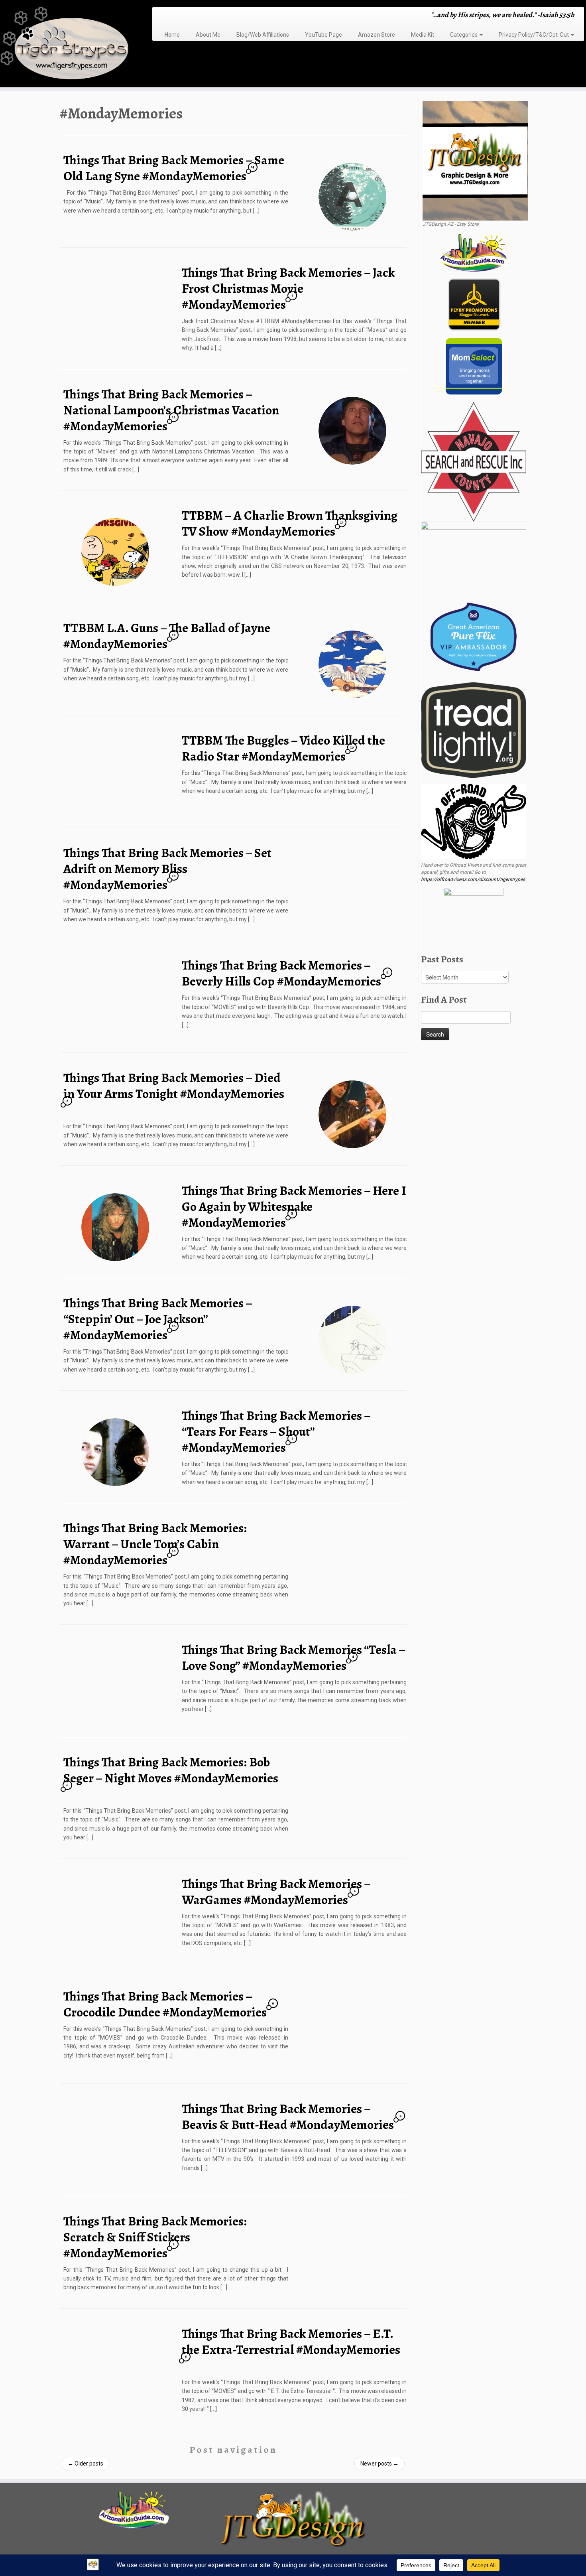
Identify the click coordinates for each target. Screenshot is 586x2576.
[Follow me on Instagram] (182, 16)
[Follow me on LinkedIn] (202, 16)
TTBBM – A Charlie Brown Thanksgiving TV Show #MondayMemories (290, 523)
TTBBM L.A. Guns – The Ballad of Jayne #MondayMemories (167, 636)
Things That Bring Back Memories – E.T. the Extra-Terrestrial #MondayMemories (291, 2341)
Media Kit (423, 35)
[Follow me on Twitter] (171, 16)
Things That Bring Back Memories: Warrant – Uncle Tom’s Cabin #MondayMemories (155, 1544)
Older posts (86, 2464)
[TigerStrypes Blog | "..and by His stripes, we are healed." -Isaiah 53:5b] (68, 45)
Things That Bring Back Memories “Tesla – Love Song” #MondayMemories (293, 1658)
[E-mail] (166, 16)
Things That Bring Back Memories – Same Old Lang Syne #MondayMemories (174, 168)
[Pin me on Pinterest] (197, 16)
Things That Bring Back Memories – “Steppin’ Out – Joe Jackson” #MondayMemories (158, 1319)
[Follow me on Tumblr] (187, 16)
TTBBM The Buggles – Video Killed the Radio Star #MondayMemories (283, 748)
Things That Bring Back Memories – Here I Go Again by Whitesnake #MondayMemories (294, 1206)
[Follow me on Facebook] (176, 16)
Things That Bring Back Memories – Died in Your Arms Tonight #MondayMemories (174, 1086)
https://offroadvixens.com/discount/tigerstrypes (473, 879)
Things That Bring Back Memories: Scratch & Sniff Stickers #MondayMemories (155, 2237)
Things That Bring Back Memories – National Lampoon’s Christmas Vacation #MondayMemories (171, 410)
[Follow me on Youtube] (192, 16)
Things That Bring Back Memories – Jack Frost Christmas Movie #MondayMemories (288, 288)
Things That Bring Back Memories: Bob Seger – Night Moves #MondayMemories (171, 1770)
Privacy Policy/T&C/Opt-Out (534, 35)
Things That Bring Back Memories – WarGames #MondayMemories (276, 1892)
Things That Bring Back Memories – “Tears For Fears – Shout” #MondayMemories (276, 1431)
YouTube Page (323, 35)
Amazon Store (377, 35)
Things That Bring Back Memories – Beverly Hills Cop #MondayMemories (281, 973)
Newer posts (380, 2464)
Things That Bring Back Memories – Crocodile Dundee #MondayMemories (165, 2004)
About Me (208, 35)
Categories (464, 35)
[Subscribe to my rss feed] (161, 16)
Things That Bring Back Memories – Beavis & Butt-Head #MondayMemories (288, 2117)
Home (172, 35)
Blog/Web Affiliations (263, 35)
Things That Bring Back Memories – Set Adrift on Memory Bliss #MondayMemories (167, 869)
